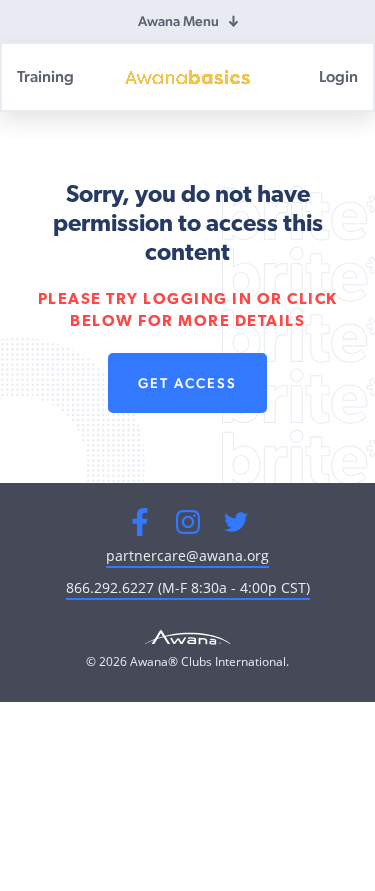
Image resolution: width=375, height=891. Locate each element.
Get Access (187, 383)
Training (45, 76)
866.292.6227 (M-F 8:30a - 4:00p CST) (188, 587)
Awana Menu (178, 21)
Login (338, 76)
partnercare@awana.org (187, 555)
